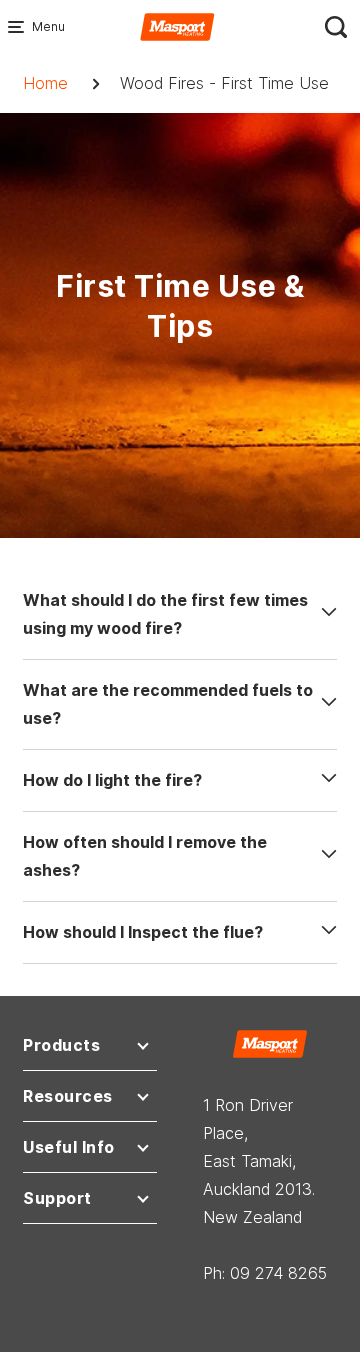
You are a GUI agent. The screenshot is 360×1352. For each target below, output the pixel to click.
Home (45, 83)
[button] (90, 1049)
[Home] (177, 25)
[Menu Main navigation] (20, 27)
